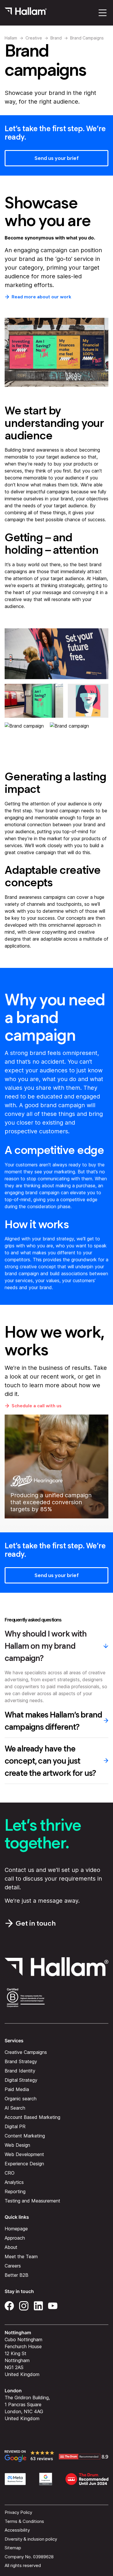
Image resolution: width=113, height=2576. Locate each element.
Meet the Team (21, 2257)
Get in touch (36, 1923)
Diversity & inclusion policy (31, 2539)
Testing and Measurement (32, 2201)
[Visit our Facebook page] (9, 2305)
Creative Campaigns (26, 2052)
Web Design (17, 2145)
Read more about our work (41, 297)
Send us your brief (57, 158)
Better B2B (17, 2275)
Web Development (24, 2155)
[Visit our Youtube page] (53, 2305)
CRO (10, 2173)
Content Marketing (25, 2136)
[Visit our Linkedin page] (38, 2305)
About (11, 2247)
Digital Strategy (21, 2080)
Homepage (16, 2229)
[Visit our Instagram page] (24, 2305)
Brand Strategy (21, 2062)
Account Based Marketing (32, 2117)
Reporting (15, 2192)
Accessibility (17, 2530)
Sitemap (13, 2548)
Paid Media (17, 2090)
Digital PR (15, 2127)
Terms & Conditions (24, 2521)
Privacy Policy (18, 2513)
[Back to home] (26, 13)
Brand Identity (20, 2071)
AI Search (15, 2108)
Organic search (21, 2099)
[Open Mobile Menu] (103, 13)
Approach (15, 2238)
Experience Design (24, 2164)
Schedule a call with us (37, 1406)
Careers (13, 2266)
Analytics (14, 2182)
